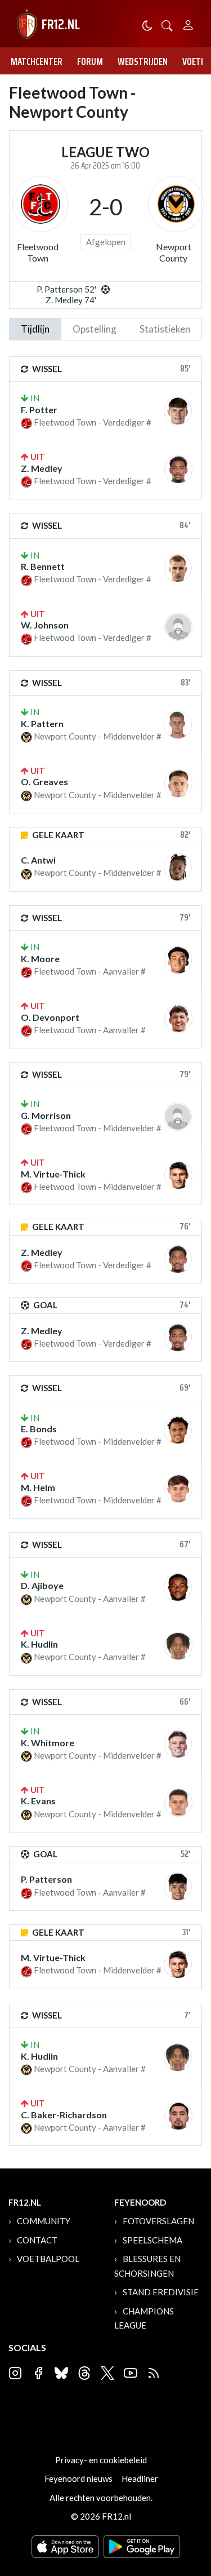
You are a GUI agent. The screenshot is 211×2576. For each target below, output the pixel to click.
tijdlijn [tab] (35, 329)
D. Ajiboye (42, 1585)
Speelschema (152, 2240)
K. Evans (38, 1801)
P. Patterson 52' (66, 289)
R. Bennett (43, 566)
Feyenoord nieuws (78, 2478)
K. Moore (40, 959)
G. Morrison (46, 1115)
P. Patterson (46, 1879)
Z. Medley (42, 468)
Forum (90, 61)
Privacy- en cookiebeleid (101, 2460)
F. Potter (39, 410)
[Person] (188, 23)
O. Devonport (50, 1017)
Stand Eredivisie (161, 2292)
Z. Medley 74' (71, 300)
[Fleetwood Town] (41, 204)
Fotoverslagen (158, 2221)
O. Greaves (44, 782)
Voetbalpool (48, 2259)
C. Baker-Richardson (64, 2115)
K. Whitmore (48, 1743)
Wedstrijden (143, 61)
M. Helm (38, 1487)
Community (44, 2221)
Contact (37, 2240)
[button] (167, 25)
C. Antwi (38, 860)
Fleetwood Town (38, 252)
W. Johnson (45, 625)
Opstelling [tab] (95, 329)
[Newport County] (176, 204)
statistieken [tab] (165, 329)
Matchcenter (37, 61)
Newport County (174, 252)
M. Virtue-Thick (53, 1174)
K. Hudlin (39, 1644)
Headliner (140, 2478)
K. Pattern (42, 723)
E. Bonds (39, 1429)
